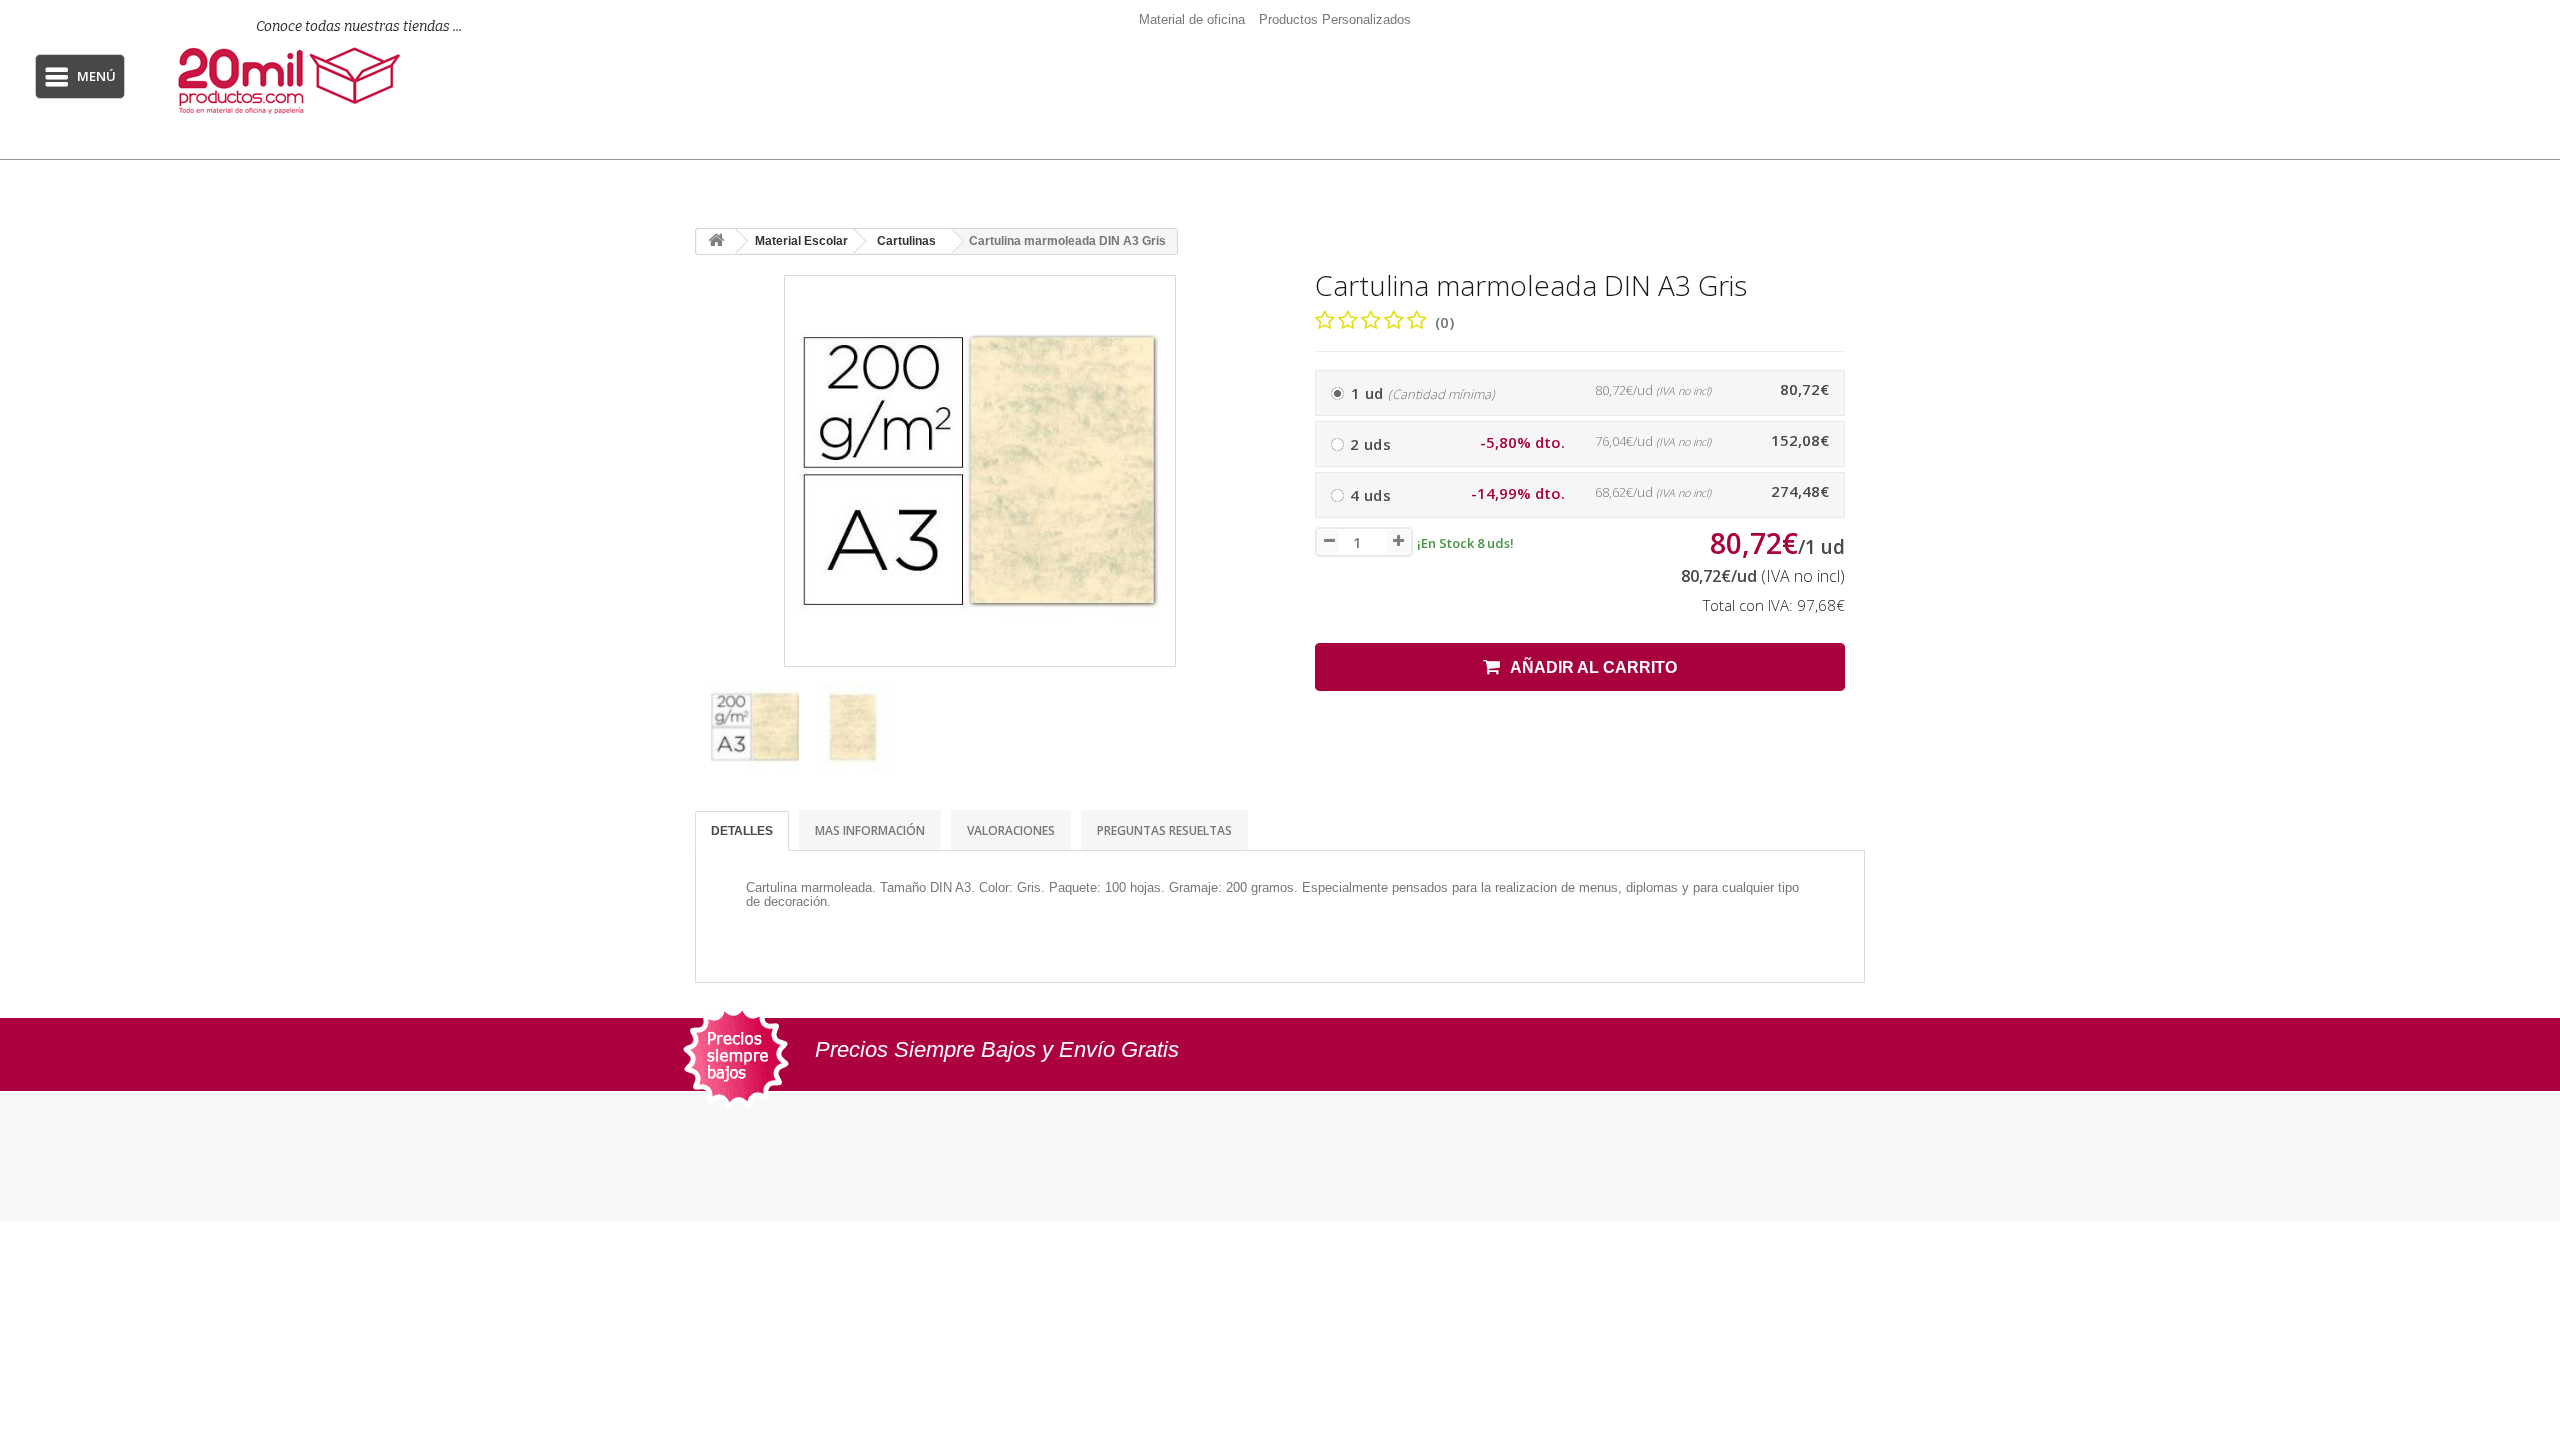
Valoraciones (1011, 830)
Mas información (870, 830)
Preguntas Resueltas (1164, 830)
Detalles (742, 831)
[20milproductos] (337, 80)
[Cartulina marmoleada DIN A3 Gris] (755, 727)
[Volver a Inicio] (716, 241)
